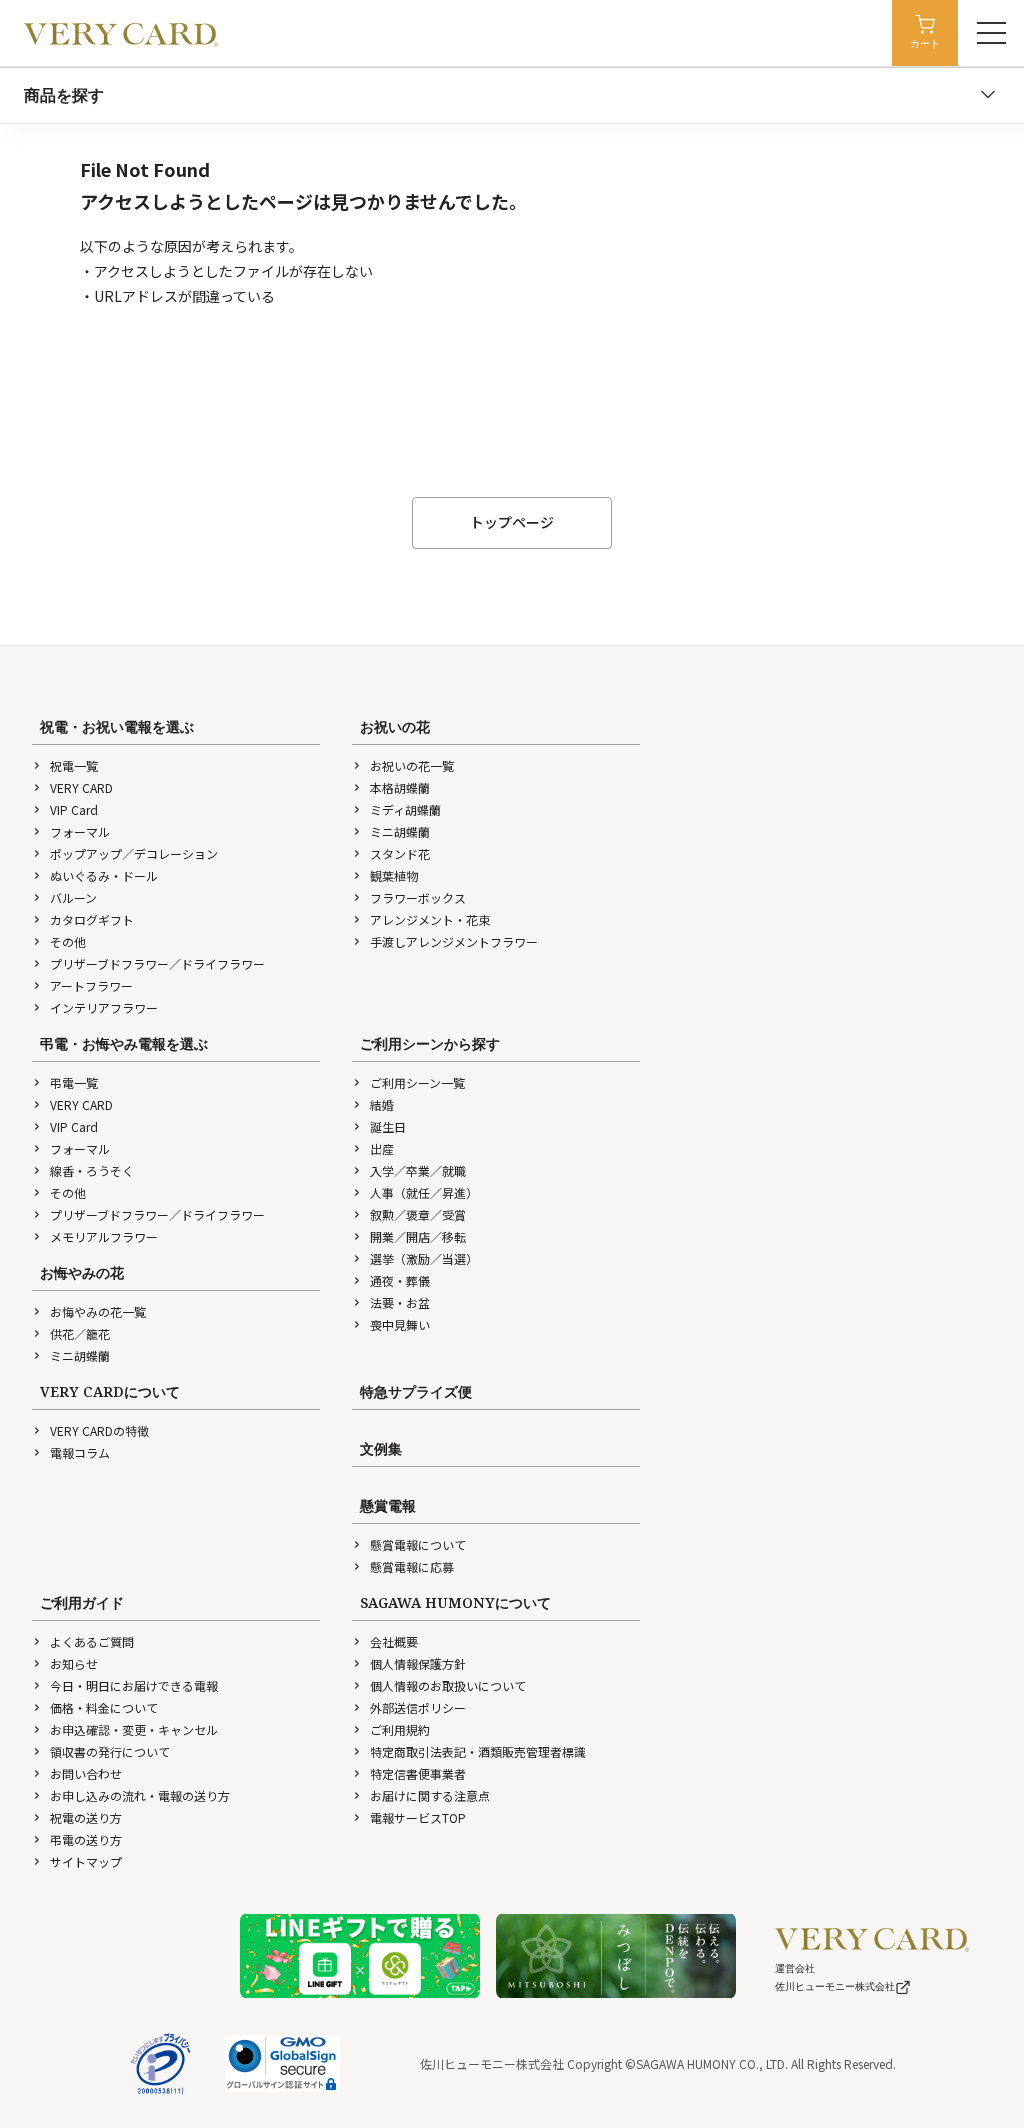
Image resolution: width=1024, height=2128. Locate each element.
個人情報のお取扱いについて (448, 1685)
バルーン (73, 897)
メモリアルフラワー (104, 1236)
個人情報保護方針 (418, 1663)
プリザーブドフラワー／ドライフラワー (157, 963)
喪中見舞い (400, 1324)
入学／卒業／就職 (418, 1170)
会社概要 (394, 1641)
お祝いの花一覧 (412, 765)
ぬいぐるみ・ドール (104, 875)
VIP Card (74, 809)
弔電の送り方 (86, 1839)
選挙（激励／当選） (424, 1258)
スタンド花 (400, 853)
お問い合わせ (86, 1773)
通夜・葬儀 (400, 1280)
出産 (382, 1148)
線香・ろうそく (92, 1170)
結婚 (382, 1104)
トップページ (512, 522)
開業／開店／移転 (418, 1236)
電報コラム (80, 1452)
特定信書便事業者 (418, 1773)
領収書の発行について (110, 1751)
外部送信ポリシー (418, 1707)
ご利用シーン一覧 (417, 1082)
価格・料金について (104, 1707)
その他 (68, 941)
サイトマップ (86, 1861)
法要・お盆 (400, 1302)
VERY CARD (81, 787)
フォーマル (80, 831)
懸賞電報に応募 (412, 1566)
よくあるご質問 (92, 1641)
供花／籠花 (80, 1333)
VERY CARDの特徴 (99, 1430)
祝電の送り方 (86, 1817)
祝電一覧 (74, 765)
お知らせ (74, 1663)
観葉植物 (394, 875)
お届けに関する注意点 (430, 1795)
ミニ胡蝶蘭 (400, 831)
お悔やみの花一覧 (98, 1311)
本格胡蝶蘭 (400, 787)
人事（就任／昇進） (424, 1192)
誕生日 (388, 1126)
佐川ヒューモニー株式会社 (835, 1986)
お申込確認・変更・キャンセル (134, 1729)
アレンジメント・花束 (430, 919)
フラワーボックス (418, 897)
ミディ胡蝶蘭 (405, 809)
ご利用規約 (400, 1729)
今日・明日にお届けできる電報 (134, 1685)
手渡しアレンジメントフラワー (454, 941)
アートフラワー (91, 985)
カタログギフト (92, 919)
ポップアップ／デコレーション (134, 853)
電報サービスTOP (418, 1817)
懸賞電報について (418, 1544)
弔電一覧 (74, 1082)
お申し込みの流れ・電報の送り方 (140, 1795)
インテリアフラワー (104, 1007)
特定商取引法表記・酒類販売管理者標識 (478, 1751)
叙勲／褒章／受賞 (418, 1214)
